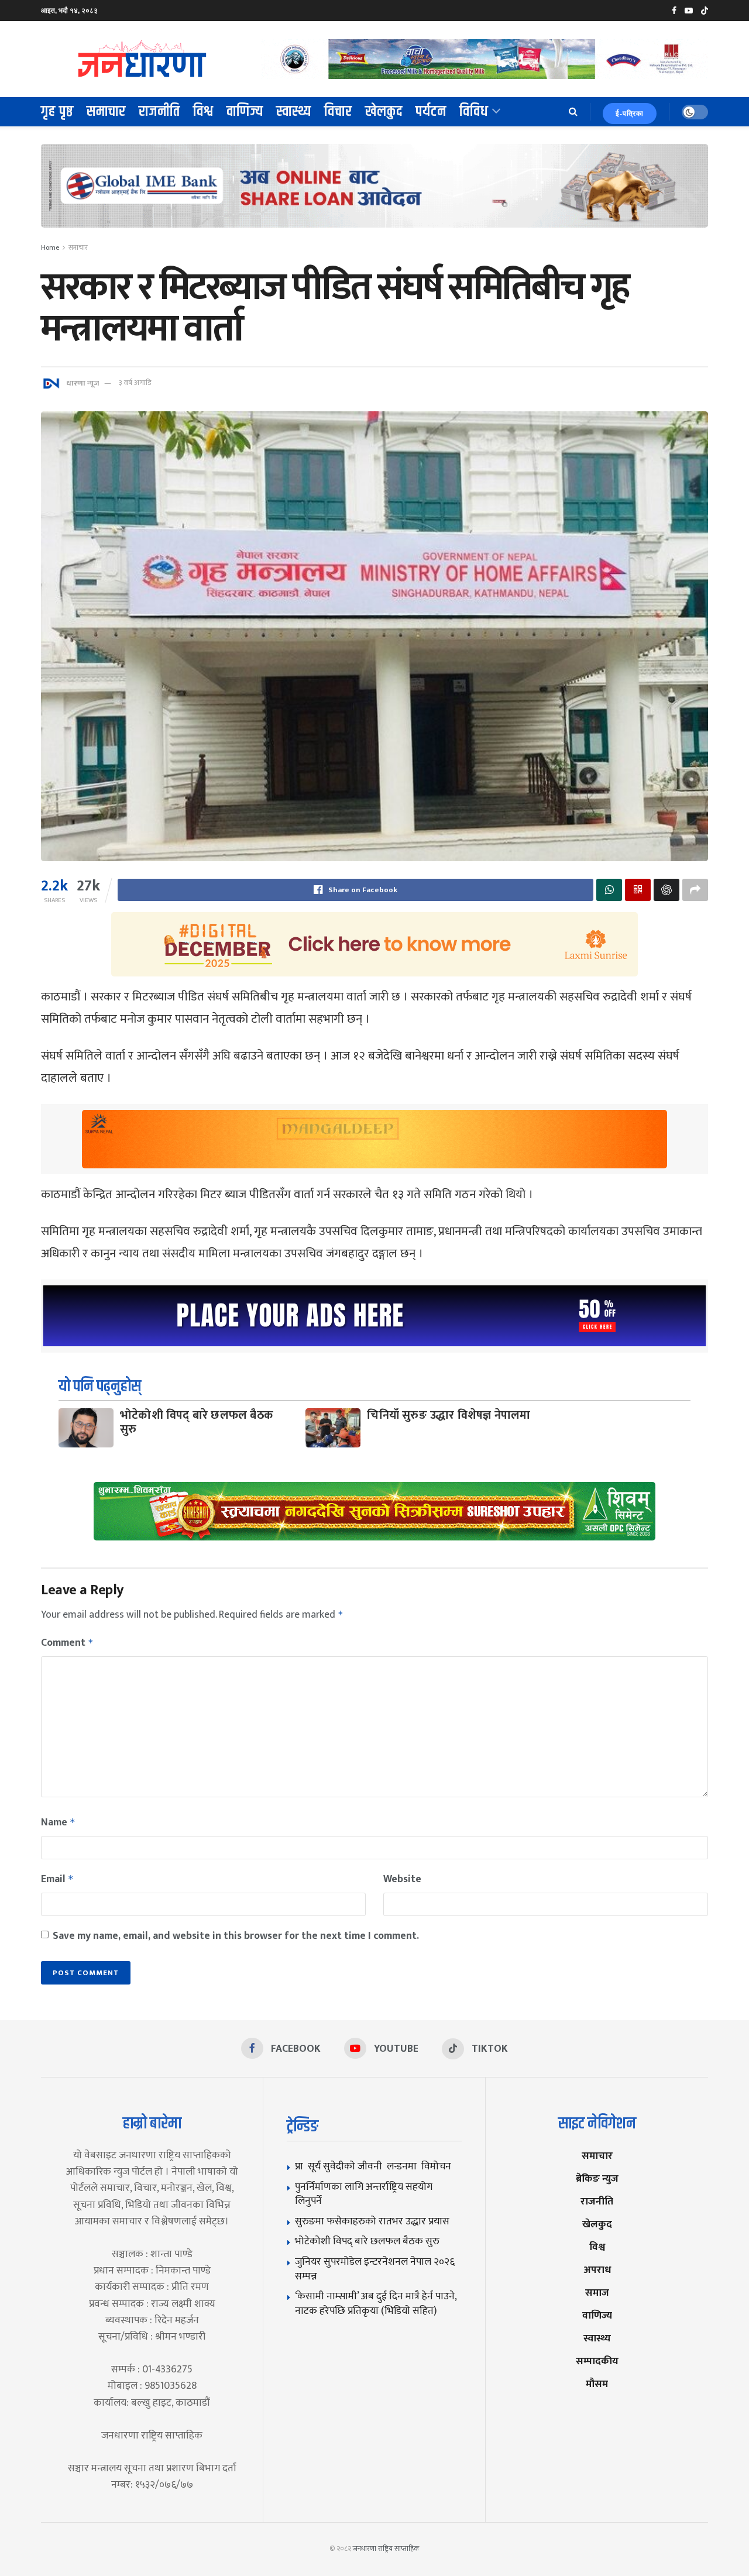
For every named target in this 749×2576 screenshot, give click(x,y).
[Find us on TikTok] (705, 11)
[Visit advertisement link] (485, 59)
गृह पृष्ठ (57, 112)
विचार (338, 112)
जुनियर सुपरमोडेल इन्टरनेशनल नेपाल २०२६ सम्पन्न (375, 2269)
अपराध (597, 2270)
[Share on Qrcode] (638, 890)
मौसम (597, 2384)
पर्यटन (431, 112)
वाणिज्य (245, 112)
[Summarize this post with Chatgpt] (666, 890)
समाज (597, 2293)
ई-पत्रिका (630, 114)
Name (58, 1822)
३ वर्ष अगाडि (135, 383)
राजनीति (159, 112)
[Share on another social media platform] (695, 890)
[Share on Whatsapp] (609, 890)
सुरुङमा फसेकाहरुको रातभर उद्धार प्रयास (372, 2221)
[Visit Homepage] (143, 59)
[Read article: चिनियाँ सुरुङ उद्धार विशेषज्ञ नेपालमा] (333, 1428)
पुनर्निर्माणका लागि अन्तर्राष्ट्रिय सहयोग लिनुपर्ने (364, 2194)
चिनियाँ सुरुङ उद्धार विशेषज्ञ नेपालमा (449, 1415)
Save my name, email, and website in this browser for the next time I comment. (236, 1936)
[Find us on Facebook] (674, 11)
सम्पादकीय (597, 2361)
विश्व (203, 112)
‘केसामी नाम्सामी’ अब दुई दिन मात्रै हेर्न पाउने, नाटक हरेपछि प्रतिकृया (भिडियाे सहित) (376, 2303)
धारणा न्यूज (83, 383)
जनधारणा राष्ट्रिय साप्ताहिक (386, 2549)
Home (50, 247)
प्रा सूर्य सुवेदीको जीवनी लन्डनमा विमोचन (375, 2166)
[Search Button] (573, 112)
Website (402, 1879)
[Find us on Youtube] (689, 11)
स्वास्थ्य (294, 112)
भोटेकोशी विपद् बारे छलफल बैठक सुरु (197, 1422)
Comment (67, 1643)
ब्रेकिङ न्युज (597, 2178)
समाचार (106, 112)
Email (57, 1879)
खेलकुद (384, 112)
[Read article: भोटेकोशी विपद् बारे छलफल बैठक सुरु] (86, 1428)
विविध (474, 112)
